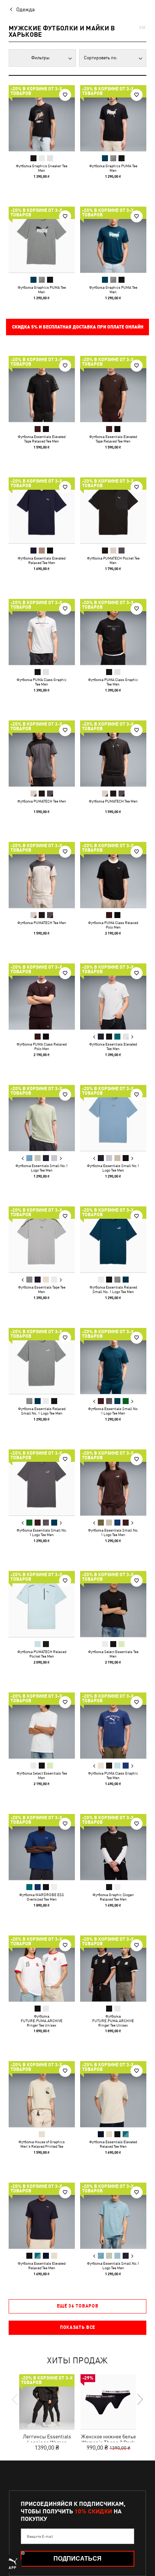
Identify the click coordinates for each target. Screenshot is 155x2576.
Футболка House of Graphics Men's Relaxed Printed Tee (42, 2144)
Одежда (25, 9)
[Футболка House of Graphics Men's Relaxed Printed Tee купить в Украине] (42, 2094)
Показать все (77, 2327)
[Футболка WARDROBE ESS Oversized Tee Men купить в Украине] (42, 1847)
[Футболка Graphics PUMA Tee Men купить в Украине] (113, 118)
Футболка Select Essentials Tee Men (113, 1654)
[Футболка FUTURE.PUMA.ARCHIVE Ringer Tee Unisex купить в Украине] (42, 1968)
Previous (94, 1037)
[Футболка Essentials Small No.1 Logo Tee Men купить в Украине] (42, 1118)
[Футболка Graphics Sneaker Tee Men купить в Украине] (42, 118)
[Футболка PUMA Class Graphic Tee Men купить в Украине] (42, 632)
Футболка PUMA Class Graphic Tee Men (42, 682)
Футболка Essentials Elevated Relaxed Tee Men (42, 560)
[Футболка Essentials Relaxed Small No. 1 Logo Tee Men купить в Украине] (113, 1239)
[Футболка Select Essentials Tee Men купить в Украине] (113, 1604)
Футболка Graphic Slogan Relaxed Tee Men (113, 1897)
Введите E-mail (40, 2536)
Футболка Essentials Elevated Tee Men (113, 1046)
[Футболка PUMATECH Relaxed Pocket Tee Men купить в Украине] (42, 1604)
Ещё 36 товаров (78, 2306)
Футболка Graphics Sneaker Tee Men (42, 168)
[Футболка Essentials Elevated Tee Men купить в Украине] (113, 996)
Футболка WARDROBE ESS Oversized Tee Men (42, 1897)
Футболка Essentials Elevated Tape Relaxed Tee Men (42, 439)
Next (132, 1037)
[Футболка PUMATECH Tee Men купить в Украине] (42, 753)
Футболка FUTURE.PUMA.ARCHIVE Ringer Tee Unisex (42, 2021)
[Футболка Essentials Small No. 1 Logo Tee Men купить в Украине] (113, 1361)
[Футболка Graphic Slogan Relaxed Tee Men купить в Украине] (113, 1847)
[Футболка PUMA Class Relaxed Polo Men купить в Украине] (113, 875)
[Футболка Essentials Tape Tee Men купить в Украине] (42, 1239)
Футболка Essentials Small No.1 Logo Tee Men (42, 1168)
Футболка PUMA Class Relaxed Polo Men (113, 925)
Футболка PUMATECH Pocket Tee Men (113, 560)
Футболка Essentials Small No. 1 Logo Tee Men (113, 1411)
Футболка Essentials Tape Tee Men (42, 1289)
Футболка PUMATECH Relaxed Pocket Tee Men (42, 1654)
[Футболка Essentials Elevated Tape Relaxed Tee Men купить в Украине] (42, 389)
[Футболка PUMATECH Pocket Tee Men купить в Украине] (113, 510)
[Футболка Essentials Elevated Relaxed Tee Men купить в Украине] (42, 510)
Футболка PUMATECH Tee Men (42, 801)
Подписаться (77, 2559)
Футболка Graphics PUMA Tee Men (113, 168)
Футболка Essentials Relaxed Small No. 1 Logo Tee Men (113, 1289)
